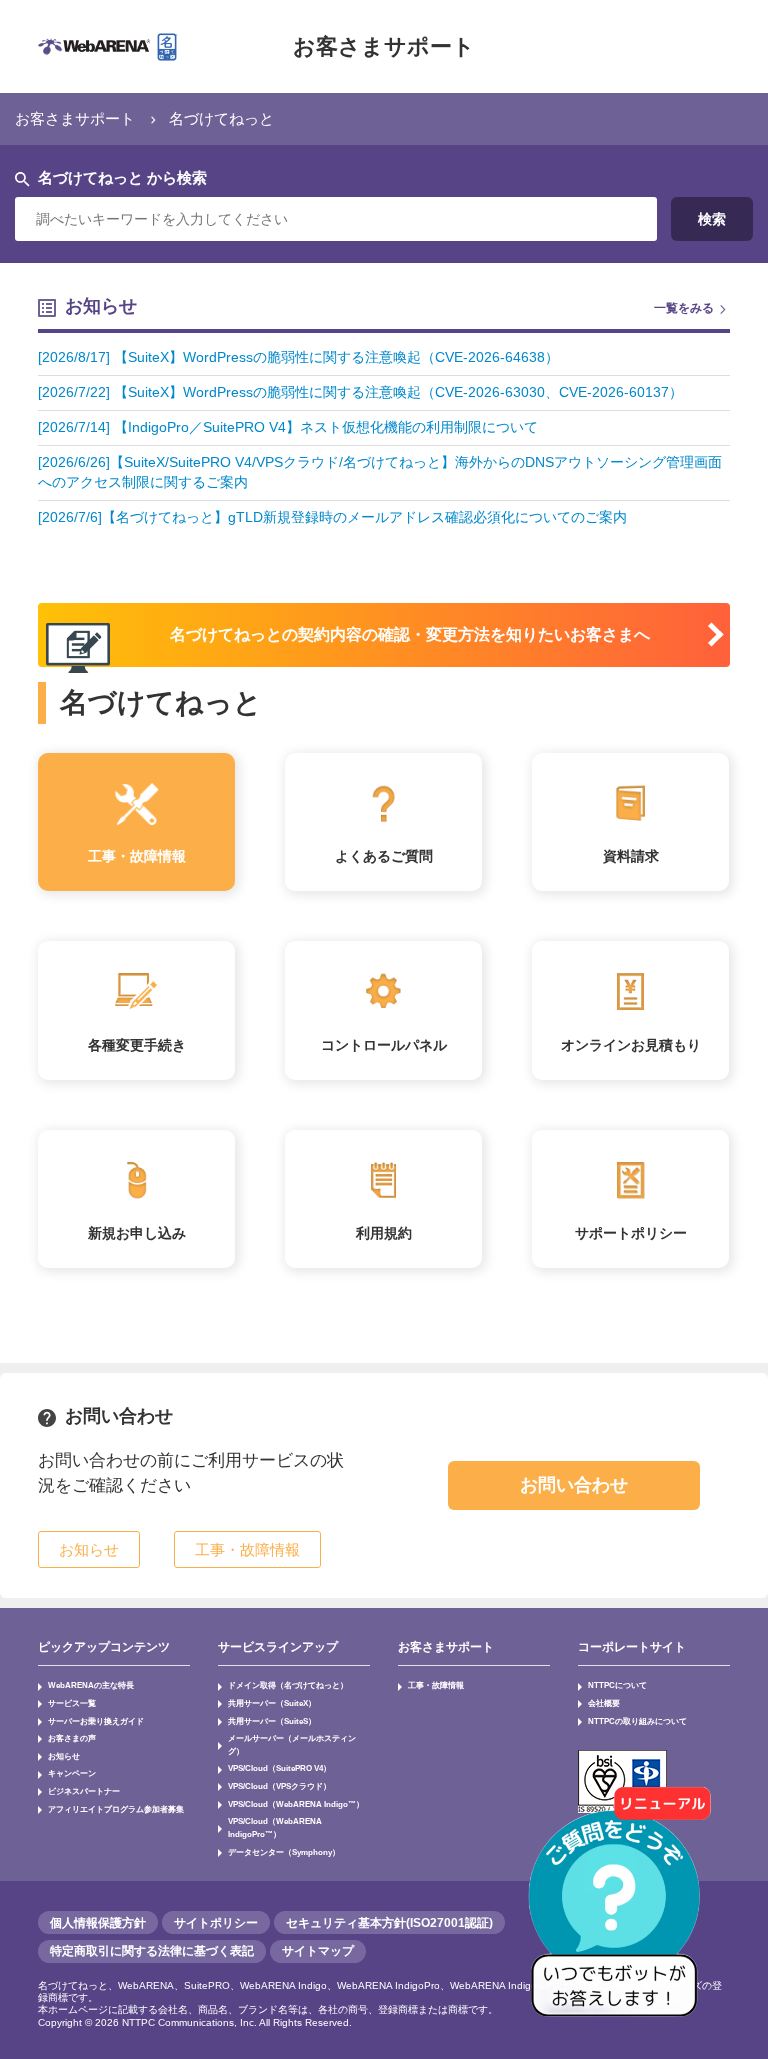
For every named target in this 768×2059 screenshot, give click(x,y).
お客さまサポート (384, 46)
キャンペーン (72, 1773)
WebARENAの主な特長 (91, 1685)
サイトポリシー (216, 1923)
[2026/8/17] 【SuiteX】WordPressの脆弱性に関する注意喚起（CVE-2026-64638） (298, 357)
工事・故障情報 (436, 1685)
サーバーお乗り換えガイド (96, 1721)
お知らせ (64, 1756)
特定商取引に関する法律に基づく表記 (152, 1951)
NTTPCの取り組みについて (637, 1721)
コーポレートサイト (632, 1647)
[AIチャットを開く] (621, 1912)
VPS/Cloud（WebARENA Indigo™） (296, 1804)
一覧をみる (684, 308)
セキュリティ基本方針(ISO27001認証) (389, 1923)
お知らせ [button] (89, 1549)
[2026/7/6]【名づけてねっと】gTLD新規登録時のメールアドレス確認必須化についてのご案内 (332, 517)
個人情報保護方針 (98, 1923)
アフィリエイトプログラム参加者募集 (116, 1809)
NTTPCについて (617, 1685)
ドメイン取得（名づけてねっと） (288, 1685)
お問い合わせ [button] (574, 1485)
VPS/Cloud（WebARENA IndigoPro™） (275, 1827)
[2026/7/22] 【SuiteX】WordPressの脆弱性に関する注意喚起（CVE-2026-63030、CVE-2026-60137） (360, 392)
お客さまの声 (72, 1738)
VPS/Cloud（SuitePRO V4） (279, 1768)
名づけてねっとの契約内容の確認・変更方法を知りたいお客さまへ (410, 634)
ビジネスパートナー (84, 1791)
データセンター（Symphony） (284, 1852)
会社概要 (604, 1703)
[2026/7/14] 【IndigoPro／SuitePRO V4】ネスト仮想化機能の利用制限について (288, 427)
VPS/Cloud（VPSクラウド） (279, 1786)
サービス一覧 (72, 1703)
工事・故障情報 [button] (247, 1549)
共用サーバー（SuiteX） (272, 1703)
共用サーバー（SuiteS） (272, 1721)
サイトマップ (318, 1951)
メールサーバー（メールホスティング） (292, 1744)
